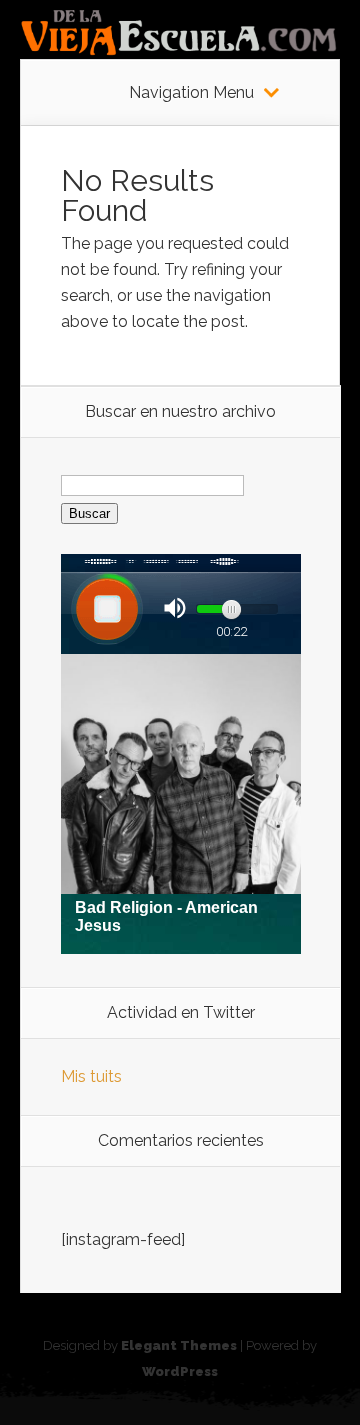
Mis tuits (91, 1076)
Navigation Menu (191, 93)
